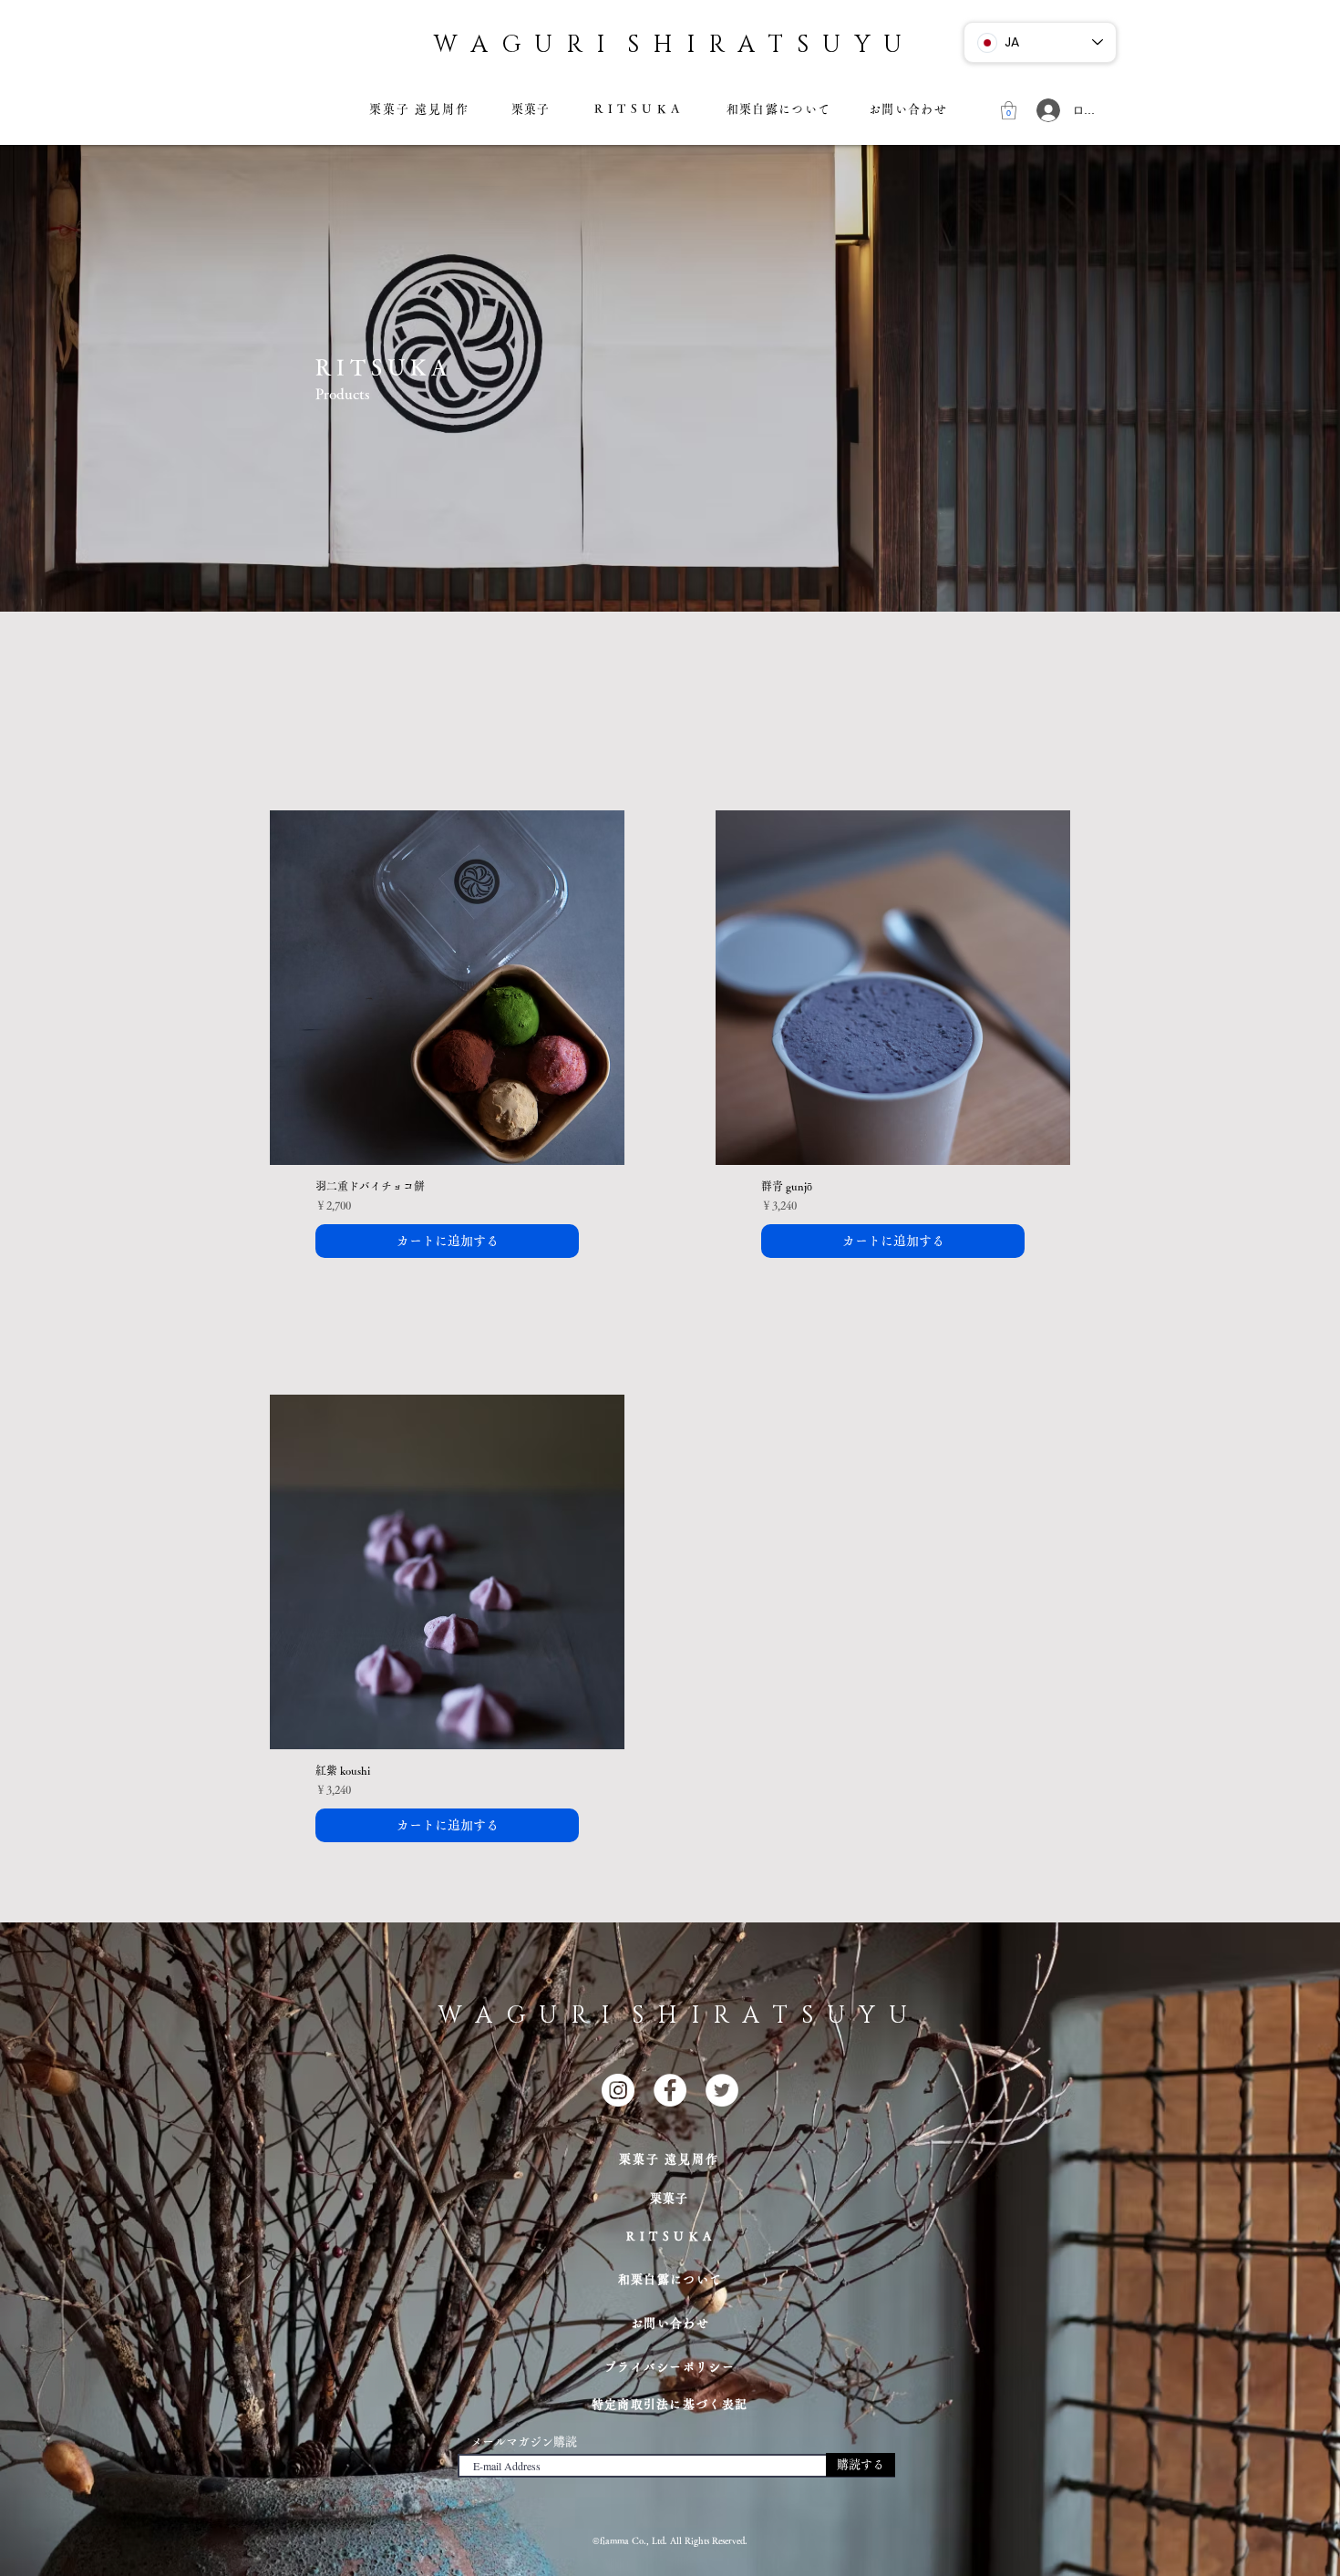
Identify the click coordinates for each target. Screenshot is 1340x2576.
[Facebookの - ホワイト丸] (670, 2090)
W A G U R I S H (555, 45)
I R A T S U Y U (791, 45)
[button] (1009, 110)
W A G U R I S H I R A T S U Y (664, 2016)
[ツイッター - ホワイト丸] (722, 2090)
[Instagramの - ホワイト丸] (618, 2090)
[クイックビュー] (447, 988)
